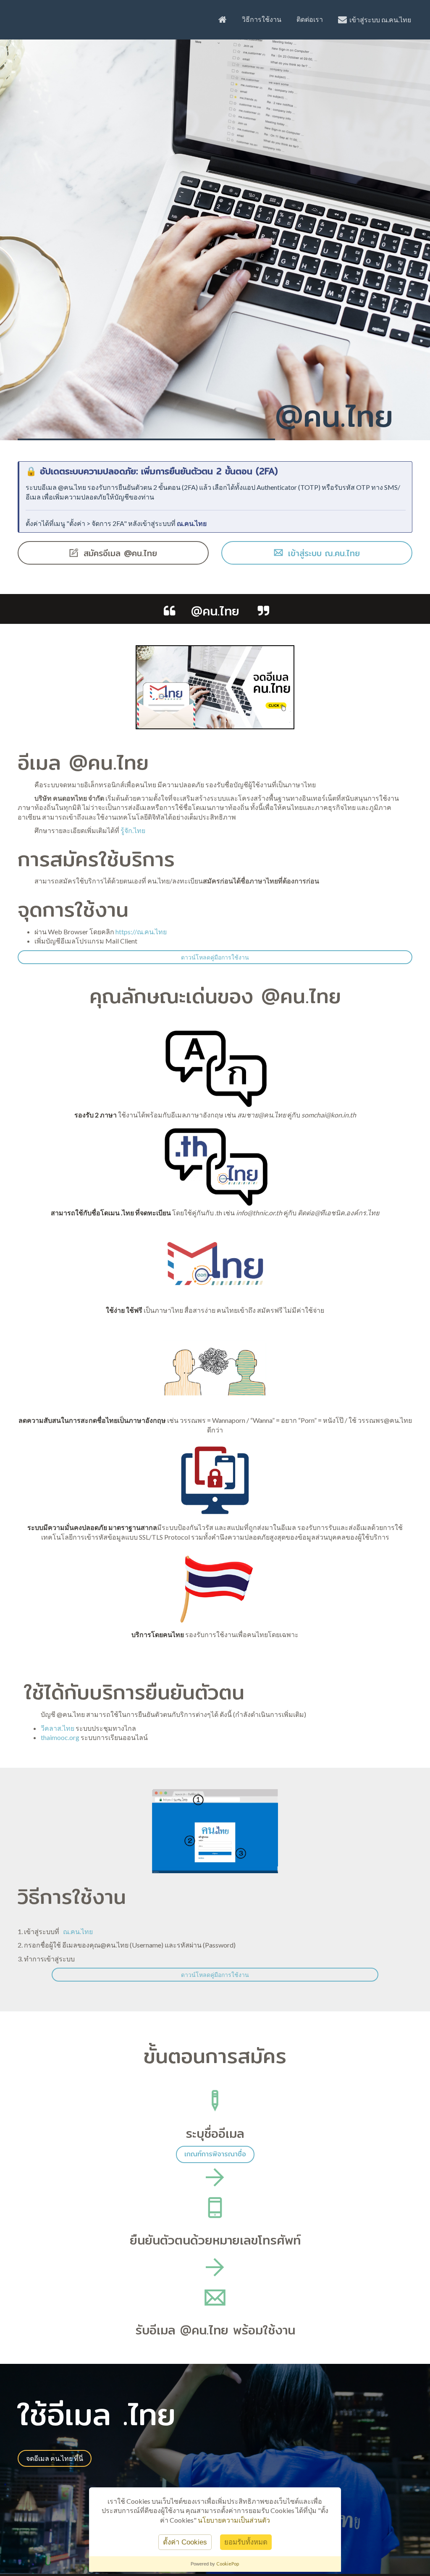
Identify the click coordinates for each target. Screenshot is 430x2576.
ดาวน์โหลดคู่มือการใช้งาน (215, 957)
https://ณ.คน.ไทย (141, 932)
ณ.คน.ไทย (192, 523)
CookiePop (228, 2564)
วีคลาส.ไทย (58, 1728)
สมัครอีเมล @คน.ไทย (119, 553)
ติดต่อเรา (310, 19)
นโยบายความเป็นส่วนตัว (234, 2520)
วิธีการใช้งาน (262, 19)
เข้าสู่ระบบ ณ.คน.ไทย (379, 20)
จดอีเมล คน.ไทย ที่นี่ (55, 2458)
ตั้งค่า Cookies (185, 2542)
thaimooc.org (60, 1737)
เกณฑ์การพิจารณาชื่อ (215, 2154)
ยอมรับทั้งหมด (246, 2542)
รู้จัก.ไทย (133, 830)
